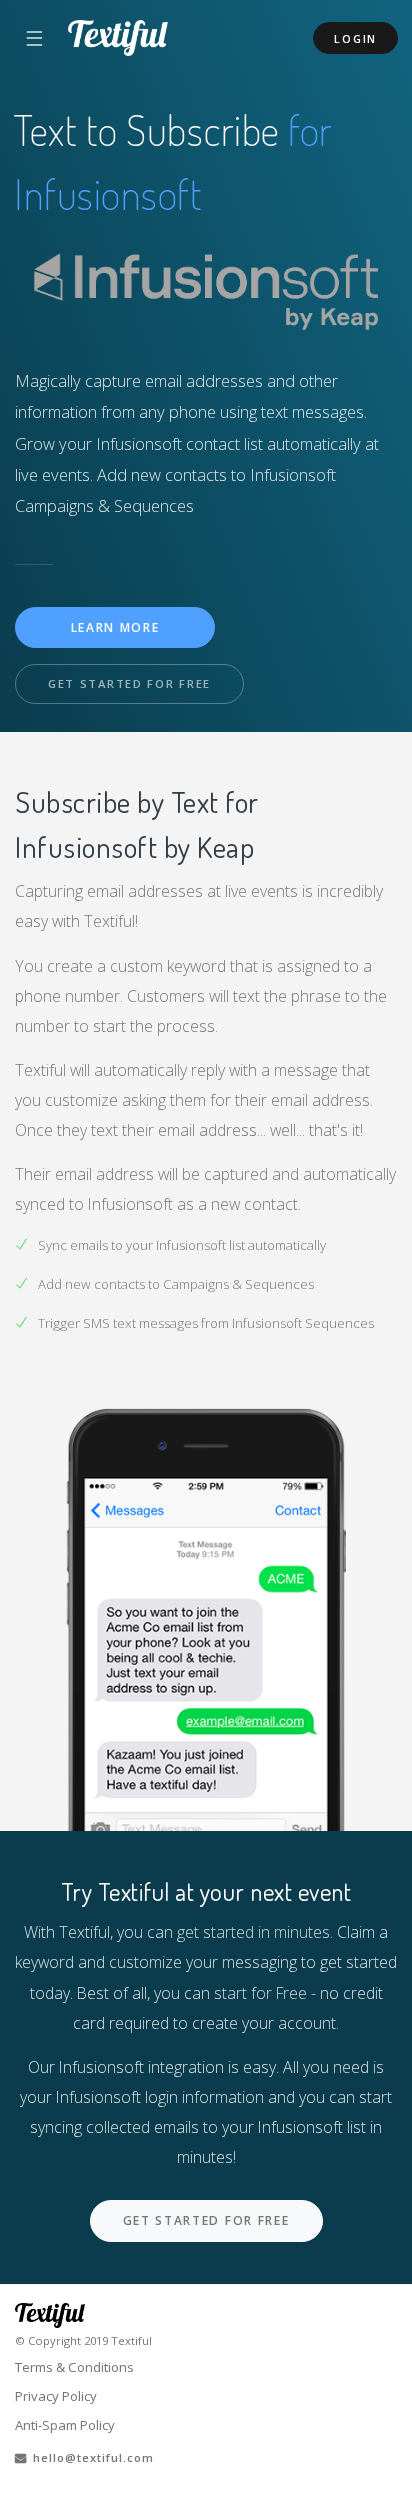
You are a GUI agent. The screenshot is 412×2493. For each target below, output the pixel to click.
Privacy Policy (56, 2396)
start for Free (260, 1993)
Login (355, 38)
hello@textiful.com (90, 2457)
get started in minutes (253, 1932)
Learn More (115, 627)
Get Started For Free (129, 683)
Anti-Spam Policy (65, 2425)
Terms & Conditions (74, 2367)
